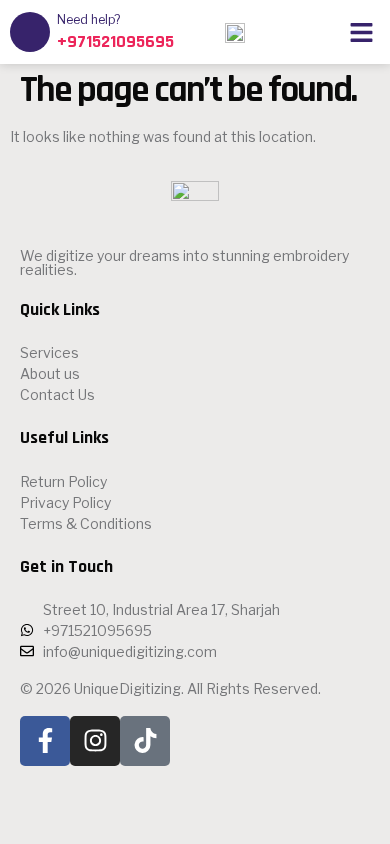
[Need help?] (30, 32)
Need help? (88, 19)
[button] (362, 32)
